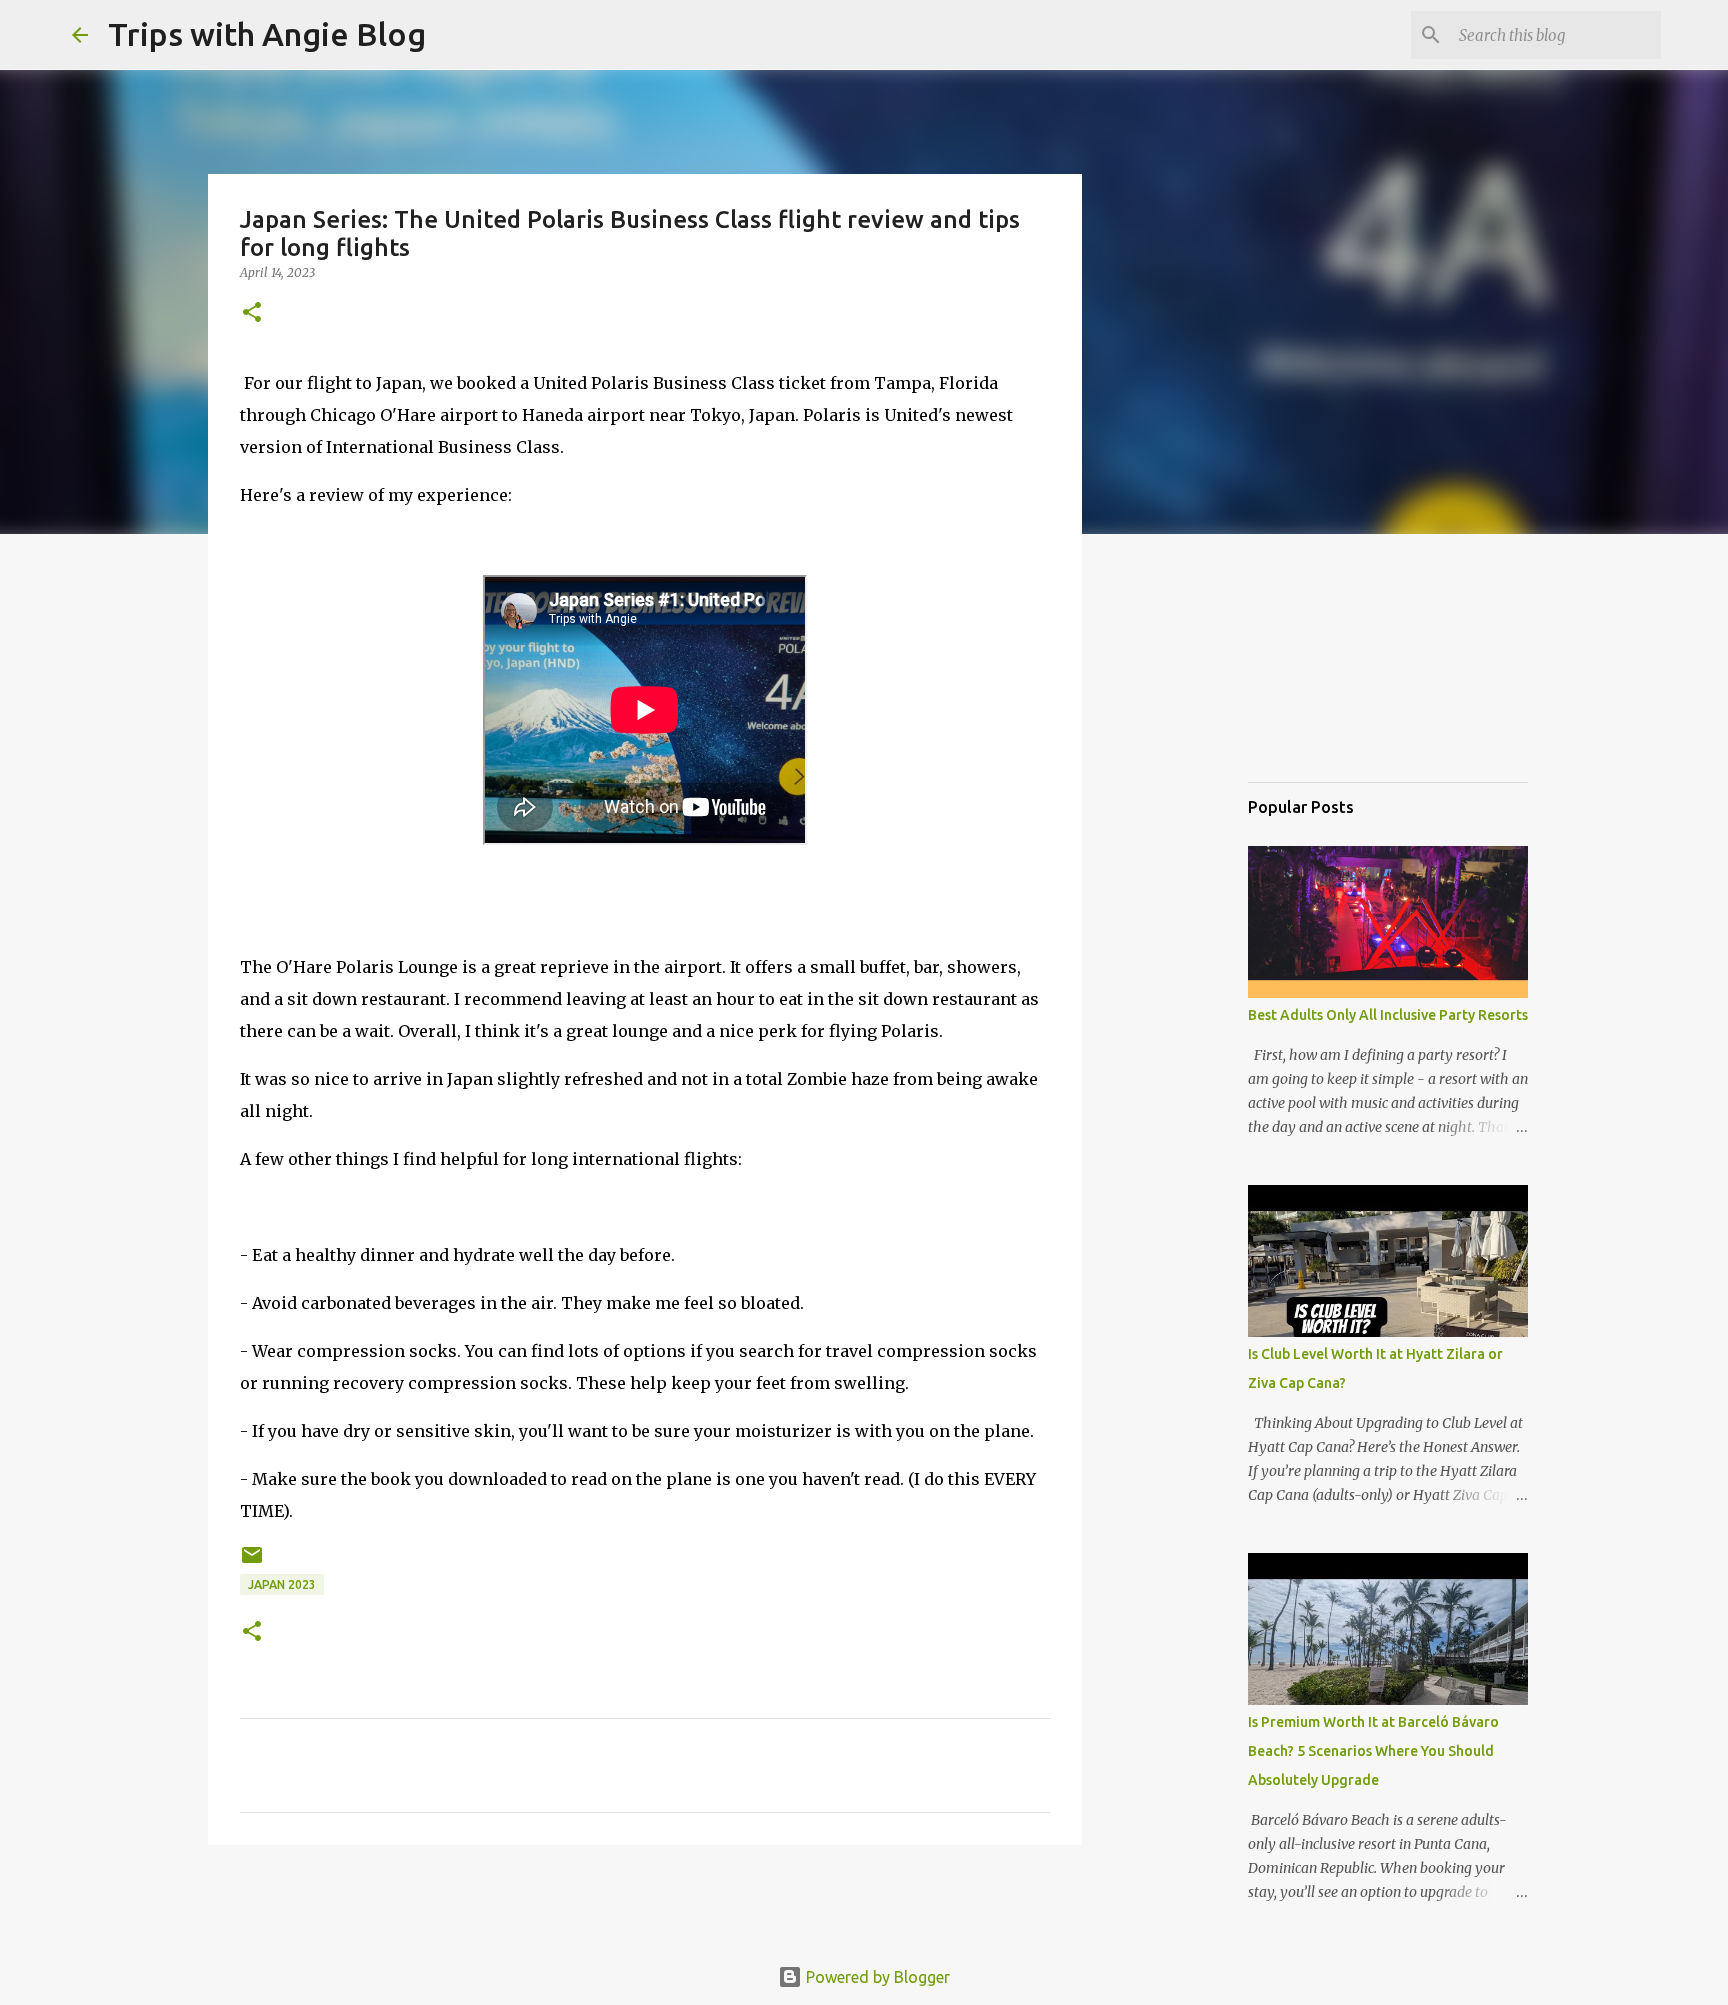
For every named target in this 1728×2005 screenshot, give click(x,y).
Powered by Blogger (876, 1977)
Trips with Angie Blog (267, 34)
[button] (252, 313)
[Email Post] (252, 1562)
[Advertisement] (1348, 664)
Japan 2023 (282, 1584)
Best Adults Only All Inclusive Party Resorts (1388, 1015)
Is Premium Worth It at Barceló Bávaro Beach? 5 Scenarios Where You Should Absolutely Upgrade (1373, 1751)
